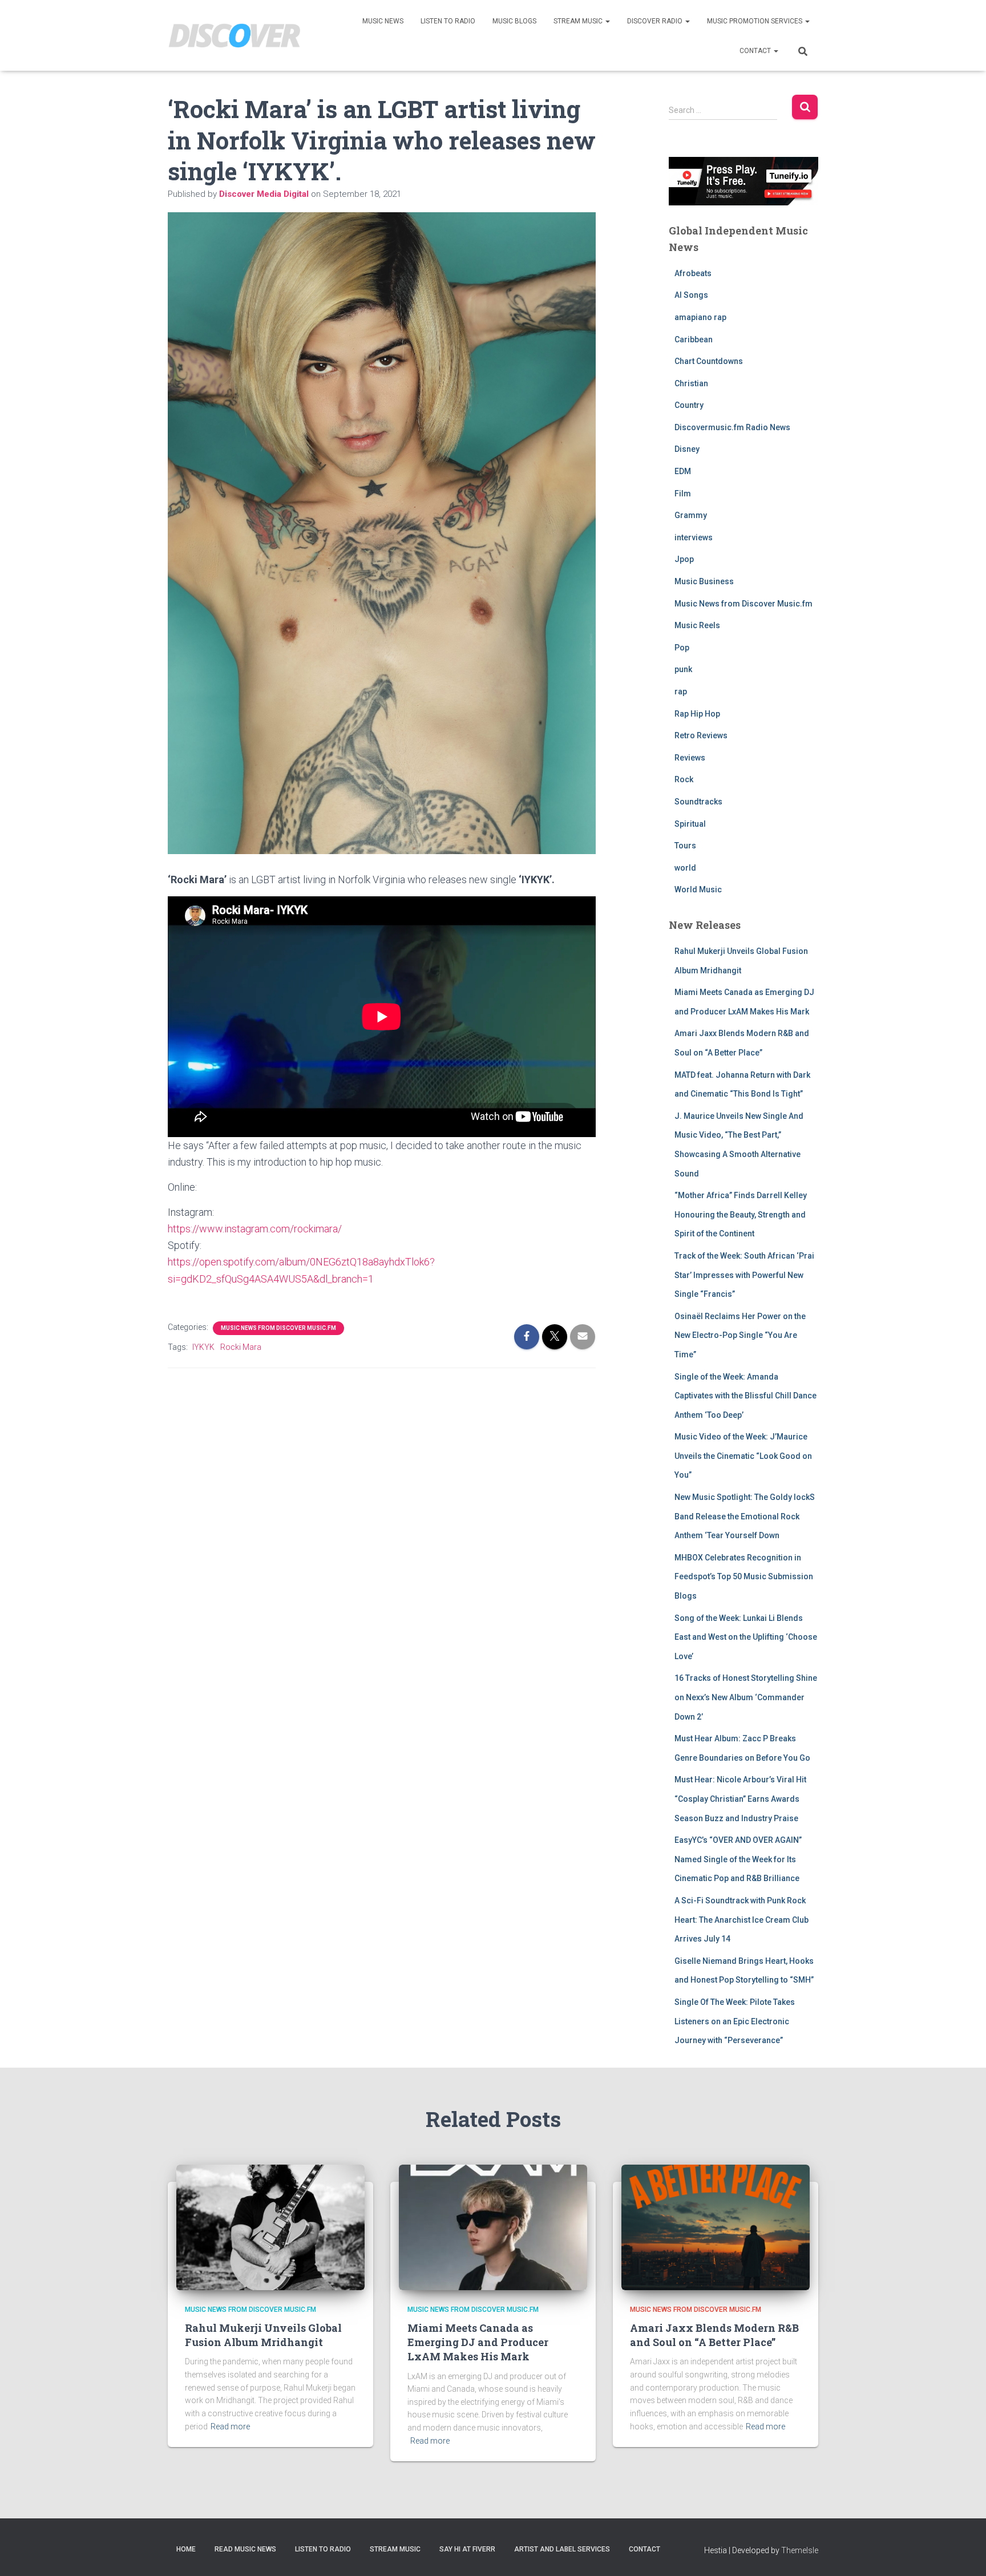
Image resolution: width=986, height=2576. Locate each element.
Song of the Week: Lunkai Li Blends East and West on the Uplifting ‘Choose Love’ (746, 1637)
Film (683, 494)
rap (681, 691)
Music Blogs (514, 21)
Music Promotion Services (755, 21)
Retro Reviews (701, 735)
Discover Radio (656, 21)
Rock (684, 779)
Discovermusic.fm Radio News (732, 427)
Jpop (684, 559)
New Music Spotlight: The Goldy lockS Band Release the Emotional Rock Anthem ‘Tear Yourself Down (745, 1516)
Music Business (704, 581)
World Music (698, 889)
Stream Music (579, 21)
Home (186, 2549)
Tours (685, 846)
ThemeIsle (800, 2550)
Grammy (691, 515)
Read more (230, 2427)
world (685, 868)
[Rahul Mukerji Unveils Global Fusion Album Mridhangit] (270, 2226)
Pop (682, 648)
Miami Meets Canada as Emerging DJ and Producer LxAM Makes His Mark (478, 2342)
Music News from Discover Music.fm (278, 1328)
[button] (607, 21)
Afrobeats (693, 273)
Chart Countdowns (709, 361)
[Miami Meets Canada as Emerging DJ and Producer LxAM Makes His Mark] (493, 2226)
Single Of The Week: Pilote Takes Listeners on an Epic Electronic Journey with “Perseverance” (735, 2021)
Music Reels (697, 625)
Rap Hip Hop (697, 714)
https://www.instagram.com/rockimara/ (255, 1229)
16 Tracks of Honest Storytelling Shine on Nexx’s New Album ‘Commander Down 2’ (746, 1697)
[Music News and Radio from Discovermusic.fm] (235, 36)
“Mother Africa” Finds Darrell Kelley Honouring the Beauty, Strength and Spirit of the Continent (741, 1214)
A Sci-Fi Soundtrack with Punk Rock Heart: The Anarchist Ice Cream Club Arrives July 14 (741, 1920)
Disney (687, 449)
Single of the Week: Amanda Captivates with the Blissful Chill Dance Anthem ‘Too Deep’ (745, 1396)
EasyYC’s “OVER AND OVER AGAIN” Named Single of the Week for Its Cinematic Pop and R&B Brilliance (738, 1859)
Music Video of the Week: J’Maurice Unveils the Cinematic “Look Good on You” (743, 1456)
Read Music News (245, 2549)
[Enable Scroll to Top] (963, 2553)
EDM (683, 471)
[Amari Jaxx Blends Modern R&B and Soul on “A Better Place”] (716, 2226)
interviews (694, 537)
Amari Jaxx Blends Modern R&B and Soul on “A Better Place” (714, 2335)
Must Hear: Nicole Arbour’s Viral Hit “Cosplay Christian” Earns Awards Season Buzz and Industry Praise (740, 1799)
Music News (383, 21)
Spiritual (690, 824)
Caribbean (694, 339)
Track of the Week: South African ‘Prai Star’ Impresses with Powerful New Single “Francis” (744, 1275)
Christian (691, 383)
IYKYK (203, 1347)
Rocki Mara (241, 1347)
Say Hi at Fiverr (467, 2549)
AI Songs (691, 295)
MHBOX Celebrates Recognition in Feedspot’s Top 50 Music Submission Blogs (744, 1577)
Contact (756, 51)
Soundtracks (698, 802)
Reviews (690, 758)
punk (683, 669)
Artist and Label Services (562, 2549)
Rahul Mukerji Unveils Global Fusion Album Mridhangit (263, 2335)
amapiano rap (700, 317)
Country (689, 405)
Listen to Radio (448, 21)
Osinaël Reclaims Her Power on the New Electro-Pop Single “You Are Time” (740, 1335)
